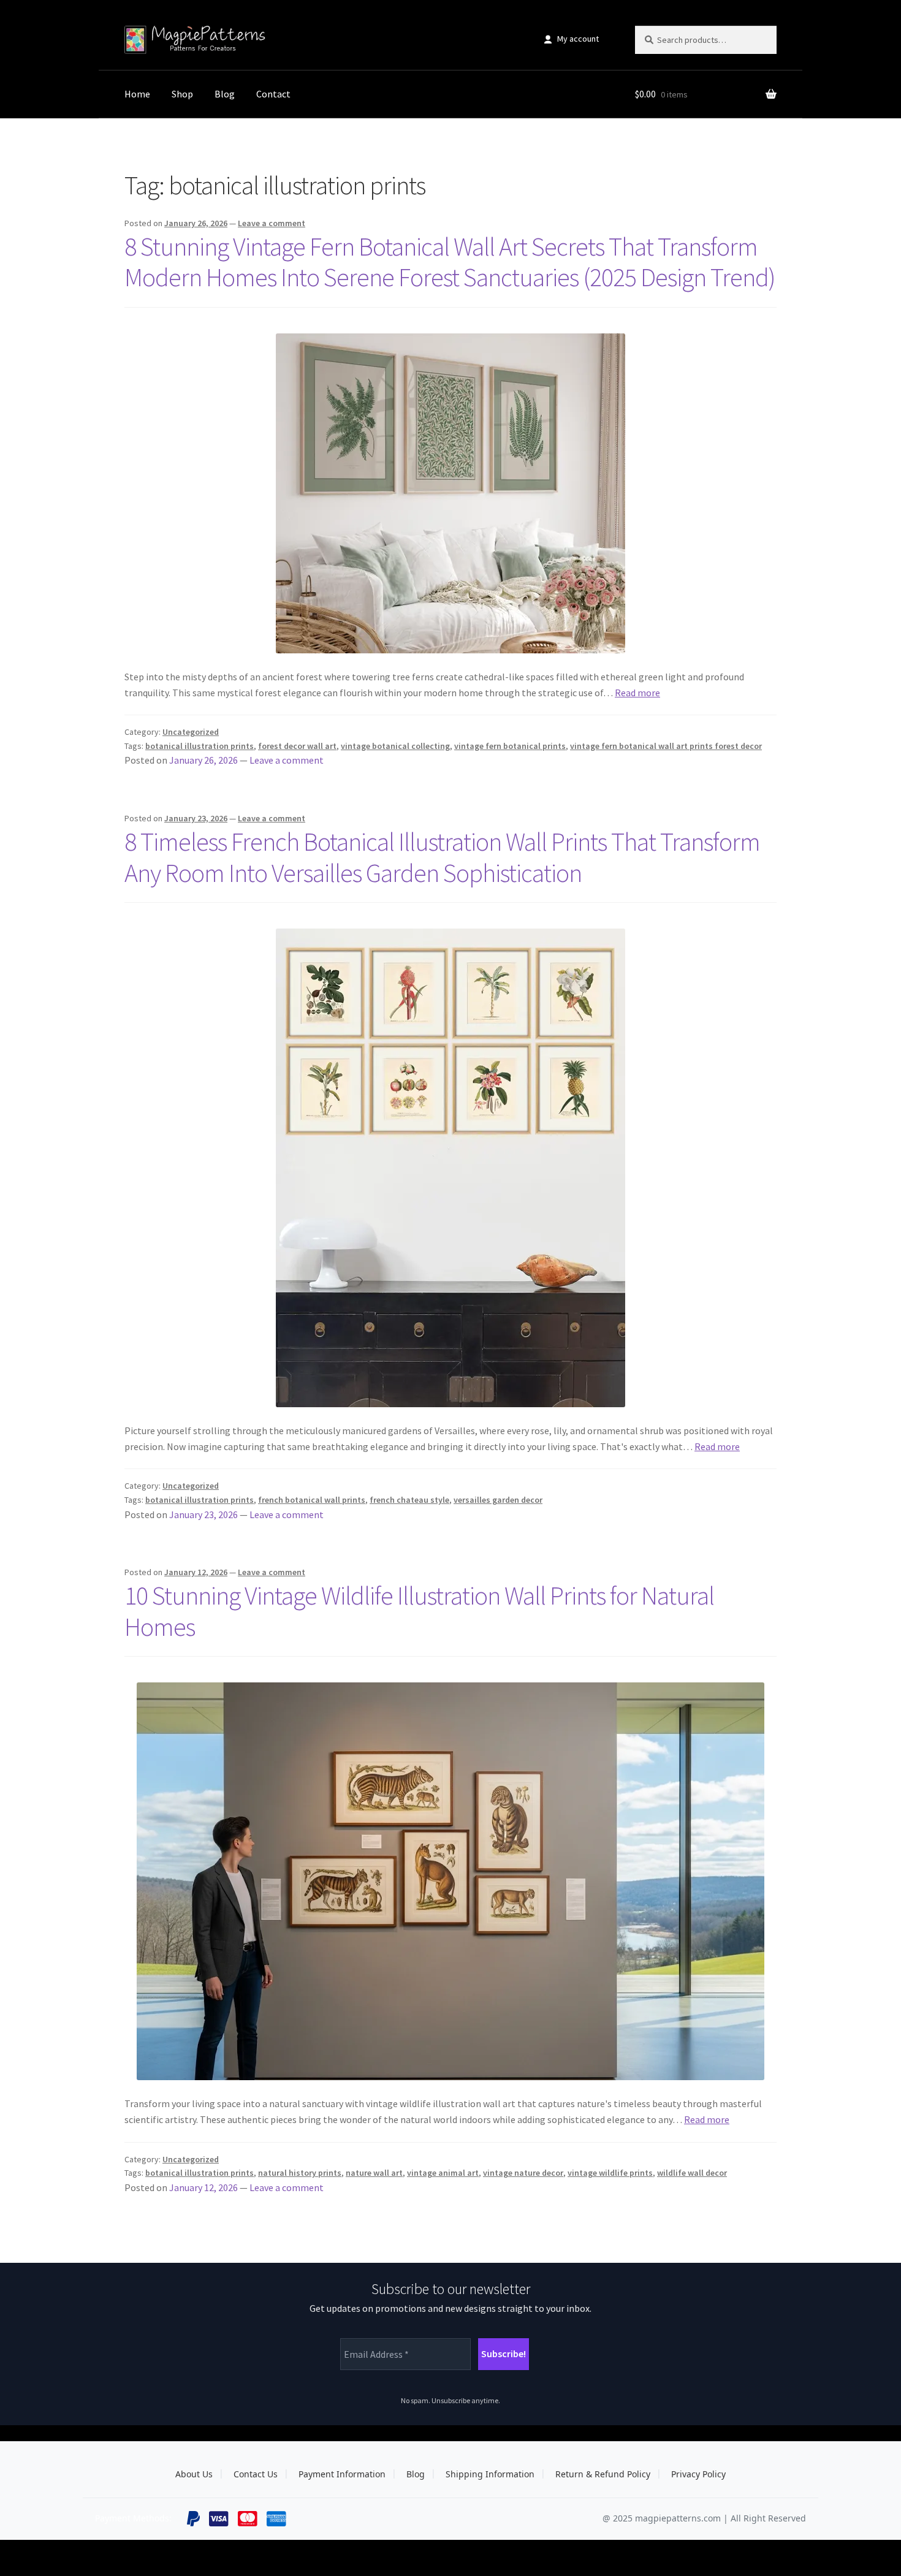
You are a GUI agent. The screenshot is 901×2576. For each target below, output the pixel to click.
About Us (194, 2474)
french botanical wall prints (312, 1500)
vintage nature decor (523, 2173)
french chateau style (409, 1500)
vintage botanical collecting (395, 746)
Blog (225, 94)
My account (578, 39)
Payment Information (342, 2474)
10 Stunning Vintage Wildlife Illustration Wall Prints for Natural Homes (419, 1611)
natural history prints (300, 2173)
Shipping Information (490, 2474)
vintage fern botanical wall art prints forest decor (666, 746)
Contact (273, 94)
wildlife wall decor (692, 2173)
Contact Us (256, 2474)
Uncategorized (191, 732)
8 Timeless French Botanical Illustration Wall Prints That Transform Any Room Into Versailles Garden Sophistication (442, 857)
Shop (182, 94)
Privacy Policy (698, 2474)
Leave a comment (272, 223)
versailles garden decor (498, 1500)
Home (137, 94)
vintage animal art (443, 2173)
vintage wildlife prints (610, 2173)
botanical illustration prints (200, 746)
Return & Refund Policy (603, 2474)
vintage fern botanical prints (510, 746)
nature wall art (374, 2173)
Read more (637, 693)
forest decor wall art (297, 746)
